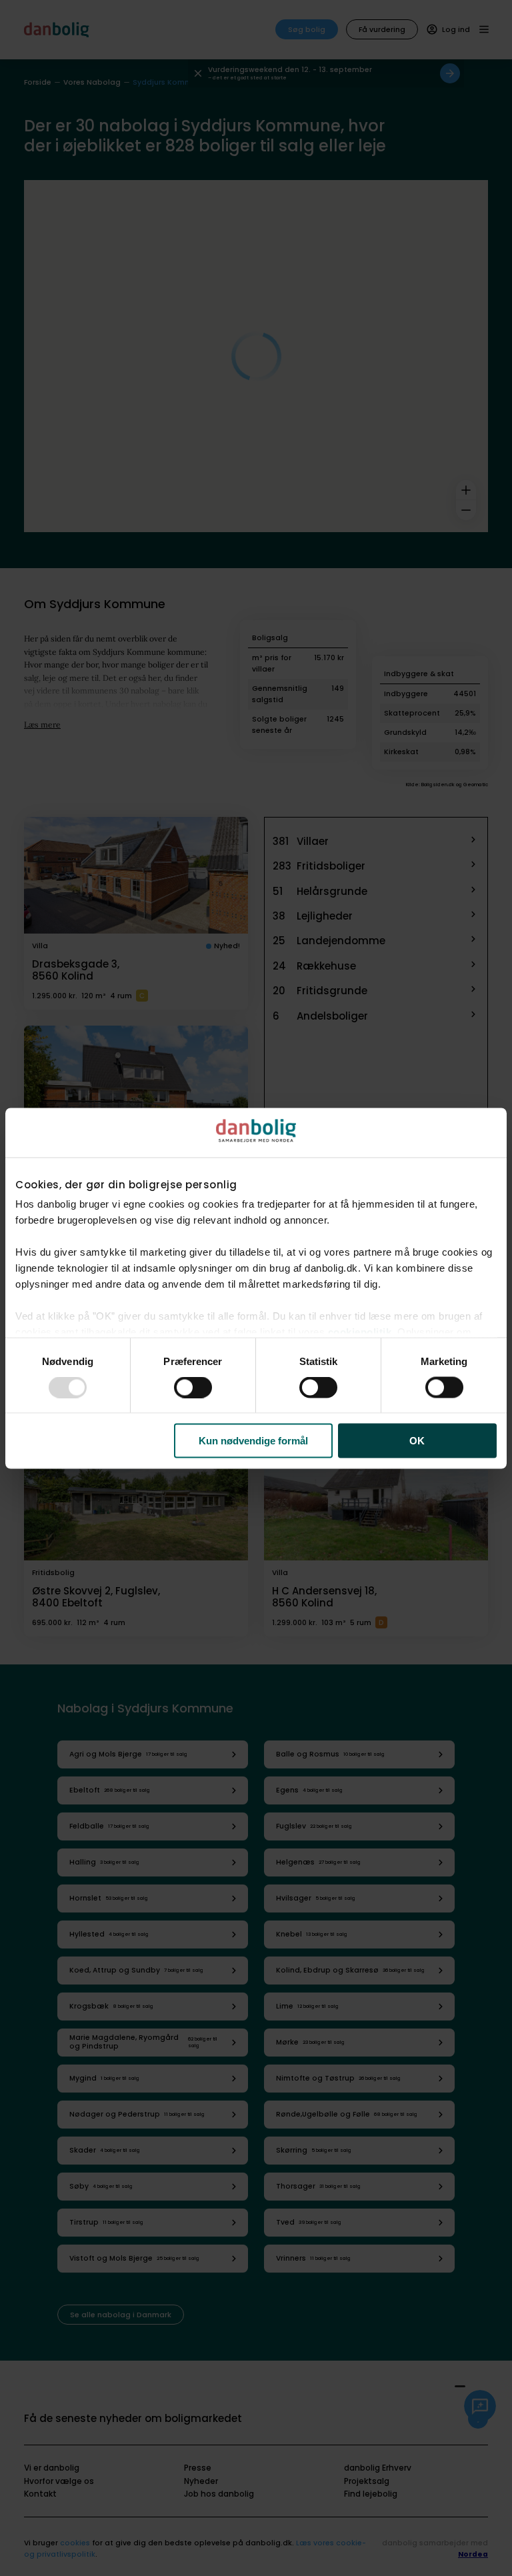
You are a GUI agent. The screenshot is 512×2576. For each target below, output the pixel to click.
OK (417, 1441)
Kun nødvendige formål (253, 1441)
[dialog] (256, 1288)
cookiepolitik (360, 1332)
